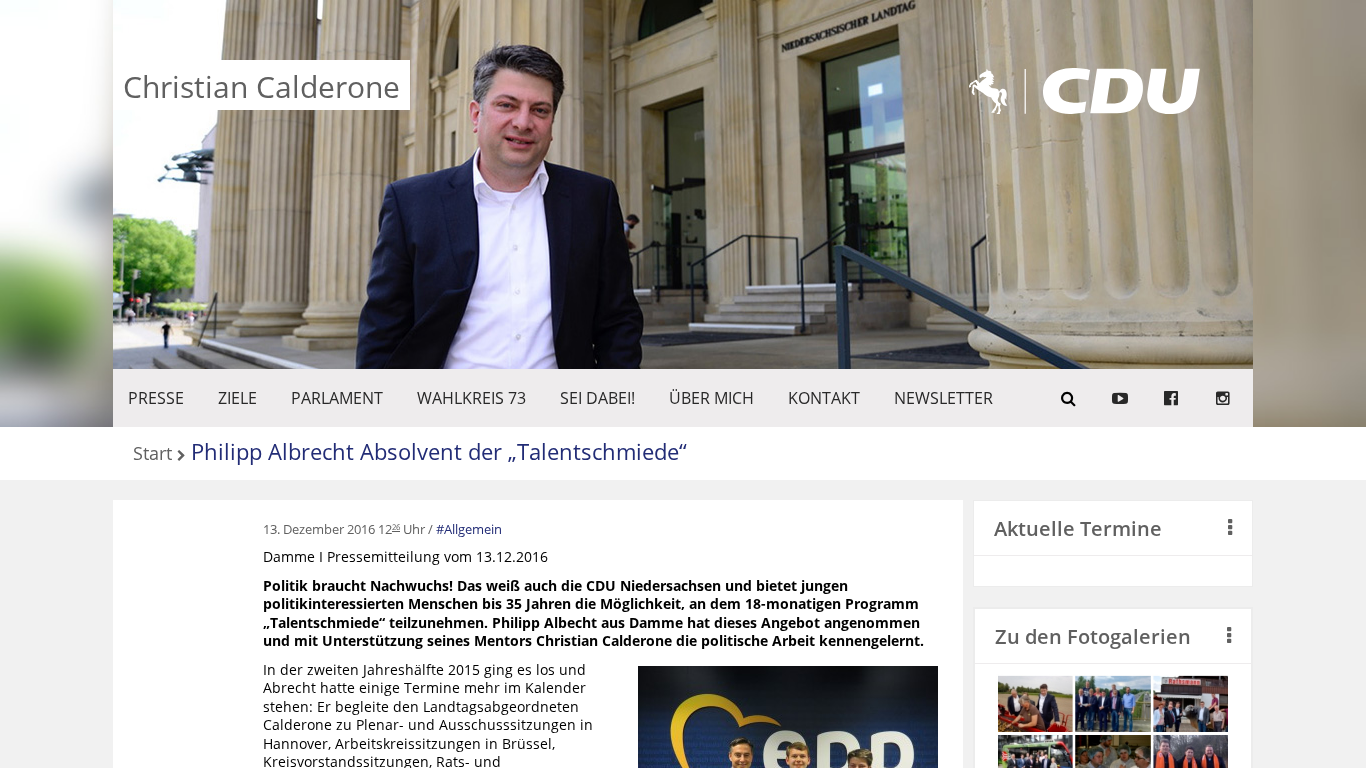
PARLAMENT (337, 398)
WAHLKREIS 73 (471, 398)
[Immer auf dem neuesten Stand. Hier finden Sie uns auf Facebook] (1171, 398)
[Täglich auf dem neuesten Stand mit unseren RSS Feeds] (1223, 398)
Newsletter (943, 398)
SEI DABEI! (597, 398)
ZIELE (237, 398)
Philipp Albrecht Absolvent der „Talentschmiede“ (439, 451)
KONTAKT (824, 398)
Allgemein (473, 529)
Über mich (711, 398)
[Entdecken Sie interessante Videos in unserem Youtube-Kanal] (1120, 398)
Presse (156, 398)
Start (152, 454)
